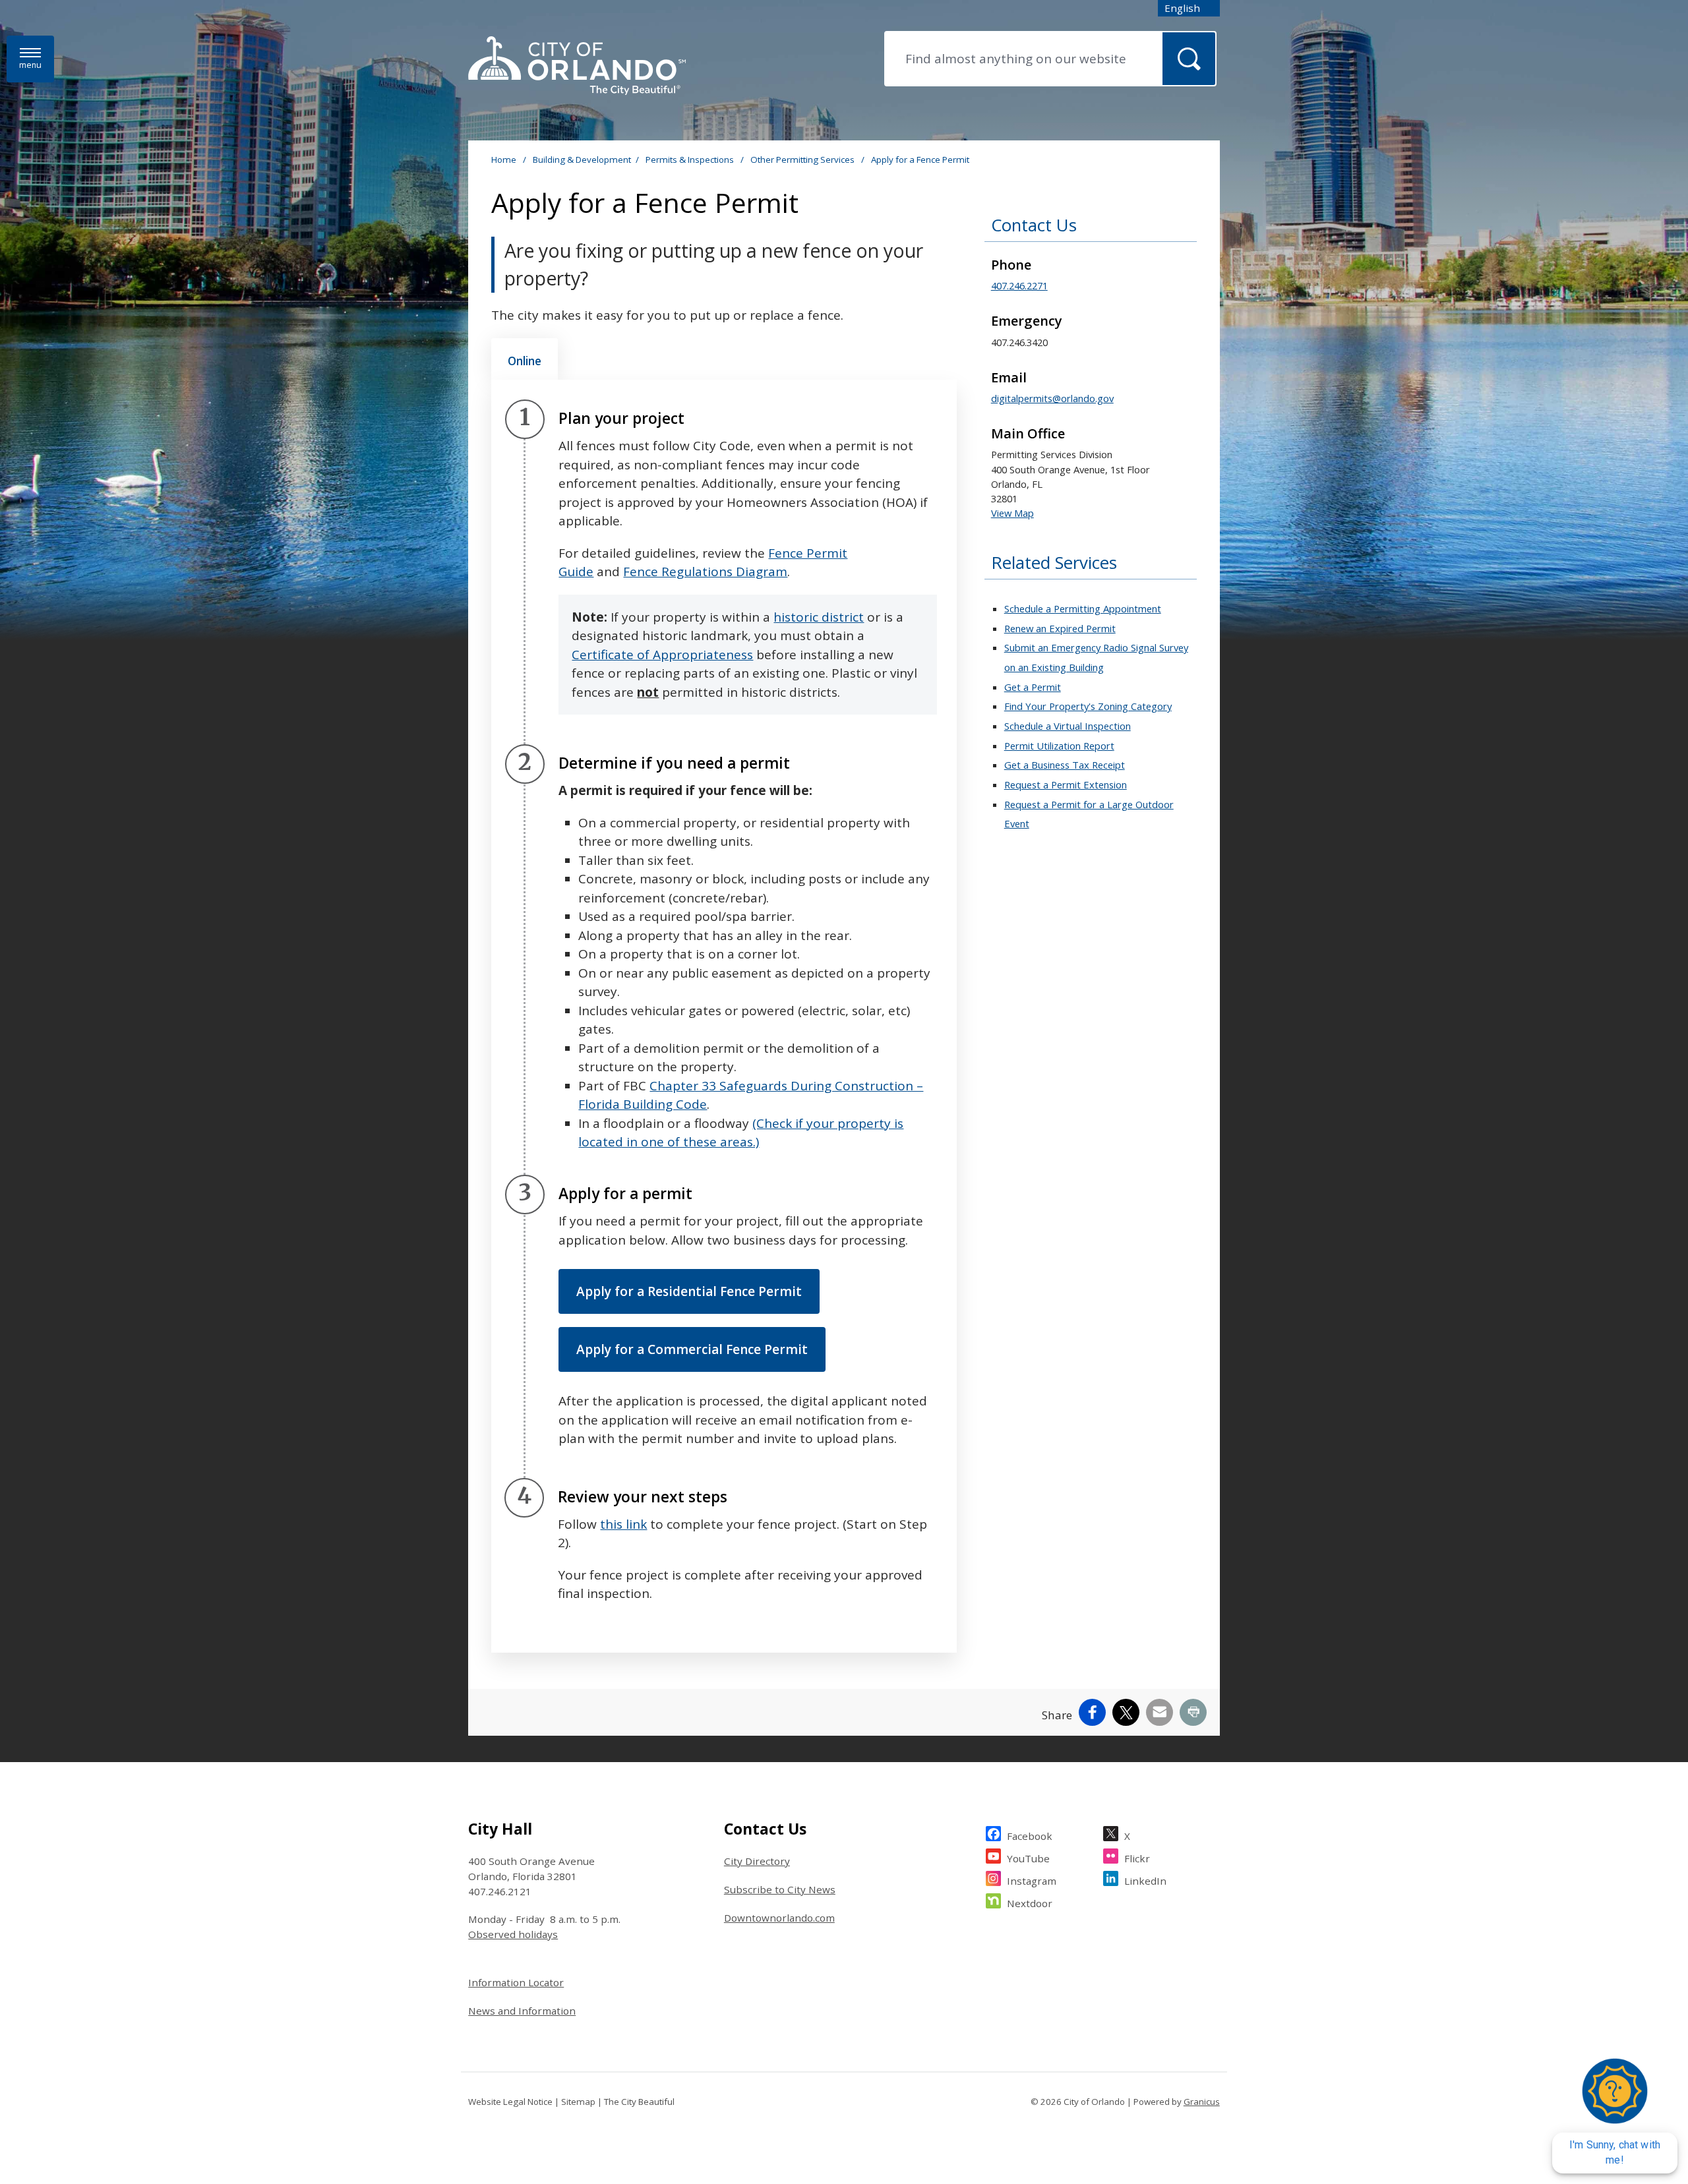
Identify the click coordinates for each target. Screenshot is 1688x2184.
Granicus (1202, 2102)
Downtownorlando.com (779, 1918)
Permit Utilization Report (1059, 746)
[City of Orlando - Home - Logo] (577, 67)
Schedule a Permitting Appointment (1083, 608)
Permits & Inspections (691, 160)
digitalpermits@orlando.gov (1052, 398)
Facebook (1030, 1836)
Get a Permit (1033, 687)
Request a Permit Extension (1066, 784)
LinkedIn (1145, 1881)
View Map (1012, 513)
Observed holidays (513, 1934)
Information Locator (516, 1982)
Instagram (1032, 1881)
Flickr (1137, 1858)
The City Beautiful (639, 2102)
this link (623, 1524)
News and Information (522, 2011)
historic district (819, 617)
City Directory (757, 1861)
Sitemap (578, 2102)
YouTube (1028, 1858)
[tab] (525, 359)
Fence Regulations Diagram (705, 572)
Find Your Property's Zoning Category (1088, 706)
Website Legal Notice (510, 2102)
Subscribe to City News (780, 1889)
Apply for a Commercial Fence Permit (692, 1349)
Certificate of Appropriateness (662, 655)
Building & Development (582, 160)
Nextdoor (1030, 1903)
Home (504, 160)
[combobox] (1189, 8)
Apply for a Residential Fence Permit (689, 1291)
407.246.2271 (1019, 285)
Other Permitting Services (803, 160)
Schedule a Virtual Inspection (1068, 726)
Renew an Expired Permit (1060, 628)
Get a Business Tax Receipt (1065, 765)
